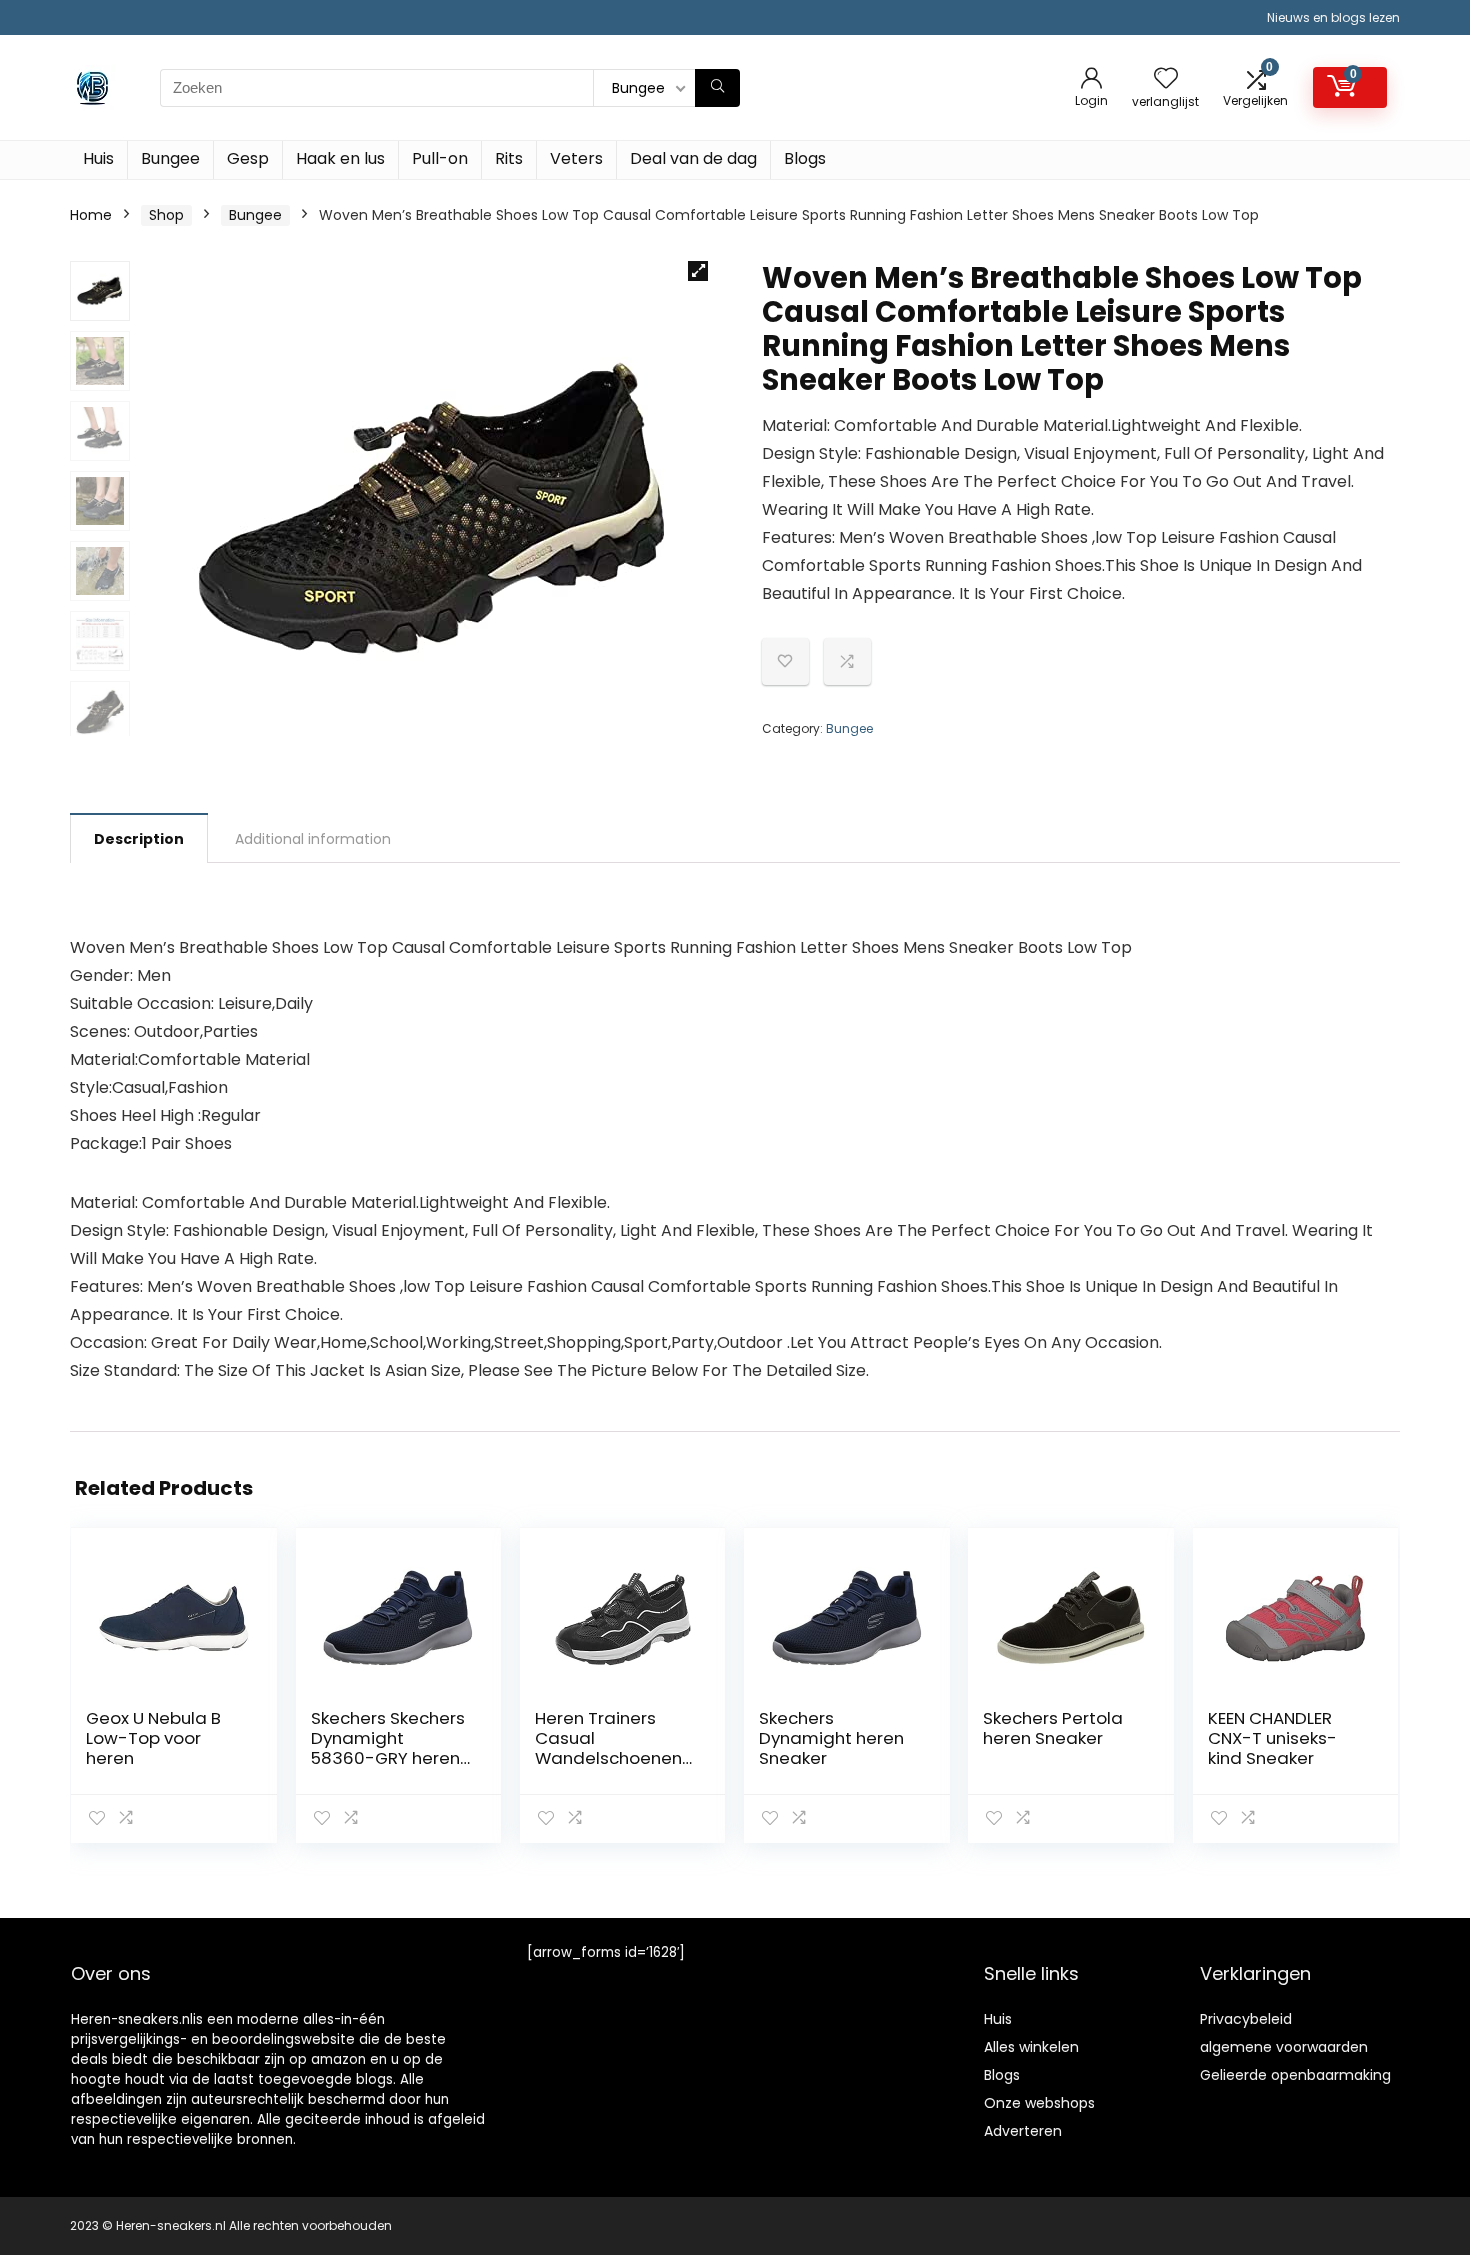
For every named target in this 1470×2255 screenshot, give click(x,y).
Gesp (248, 158)
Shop (166, 215)
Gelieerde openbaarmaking (1295, 2075)
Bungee (170, 158)
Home (91, 215)
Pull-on (440, 158)
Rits (509, 158)
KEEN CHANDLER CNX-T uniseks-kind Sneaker (1272, 1738)
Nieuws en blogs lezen (1333, 17)
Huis (98, 158)
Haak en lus (340, 158)
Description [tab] (139, 839)
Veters (576, 158)
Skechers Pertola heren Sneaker (1053, 1728)
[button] (698, 271)
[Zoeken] (717, 88)
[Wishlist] (1166, 79)
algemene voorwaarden (1284, 2047)
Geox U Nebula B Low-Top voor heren (153, 1738)
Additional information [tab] (313, 839)
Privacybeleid (1246, 2019)
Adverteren (1023, 2131)
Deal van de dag (693, 158)
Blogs (805, 158)
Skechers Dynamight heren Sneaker (831, 1738)
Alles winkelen (1031, 2047)
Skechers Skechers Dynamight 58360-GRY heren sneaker (388, 1748)
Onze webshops (1039, 2103)
